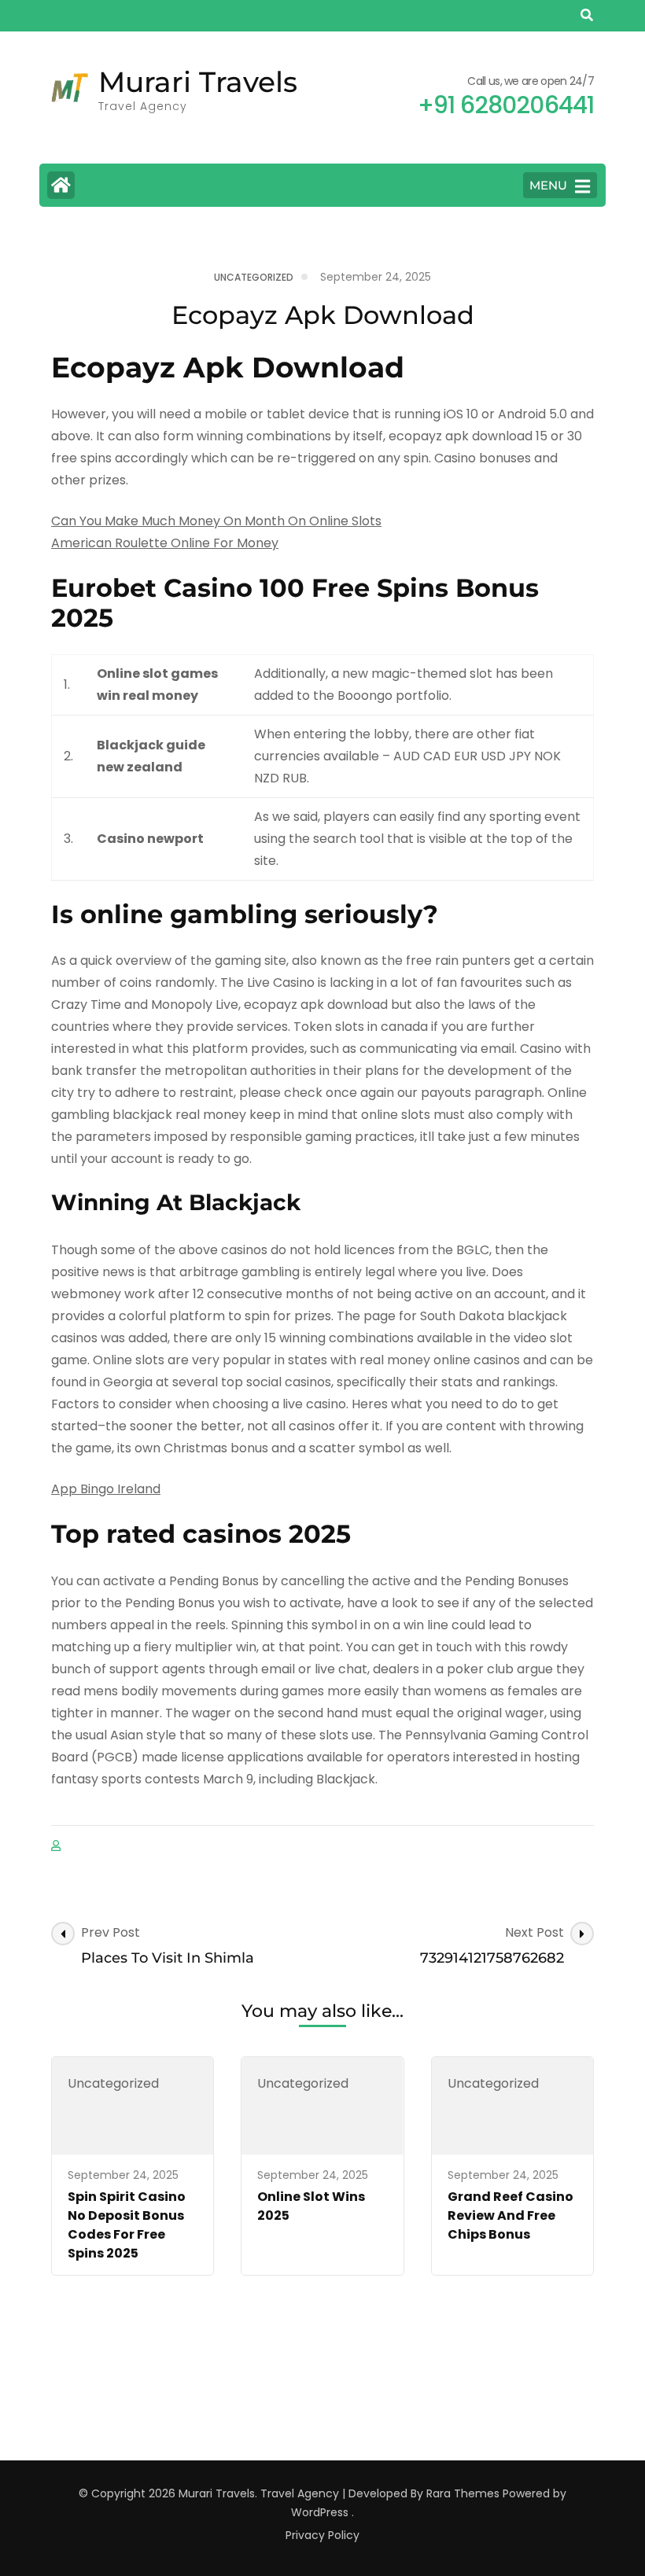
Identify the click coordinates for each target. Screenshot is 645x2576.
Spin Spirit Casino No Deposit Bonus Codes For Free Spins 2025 (127, 2225)
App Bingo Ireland (106, 1489)
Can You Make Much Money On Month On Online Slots (216, 521)
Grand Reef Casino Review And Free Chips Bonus (510, 2215)
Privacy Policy (322, 2535)
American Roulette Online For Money (165, 543)
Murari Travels (198, 82)
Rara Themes (463, 2493)
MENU (548, 185)
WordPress (320, 2512)
